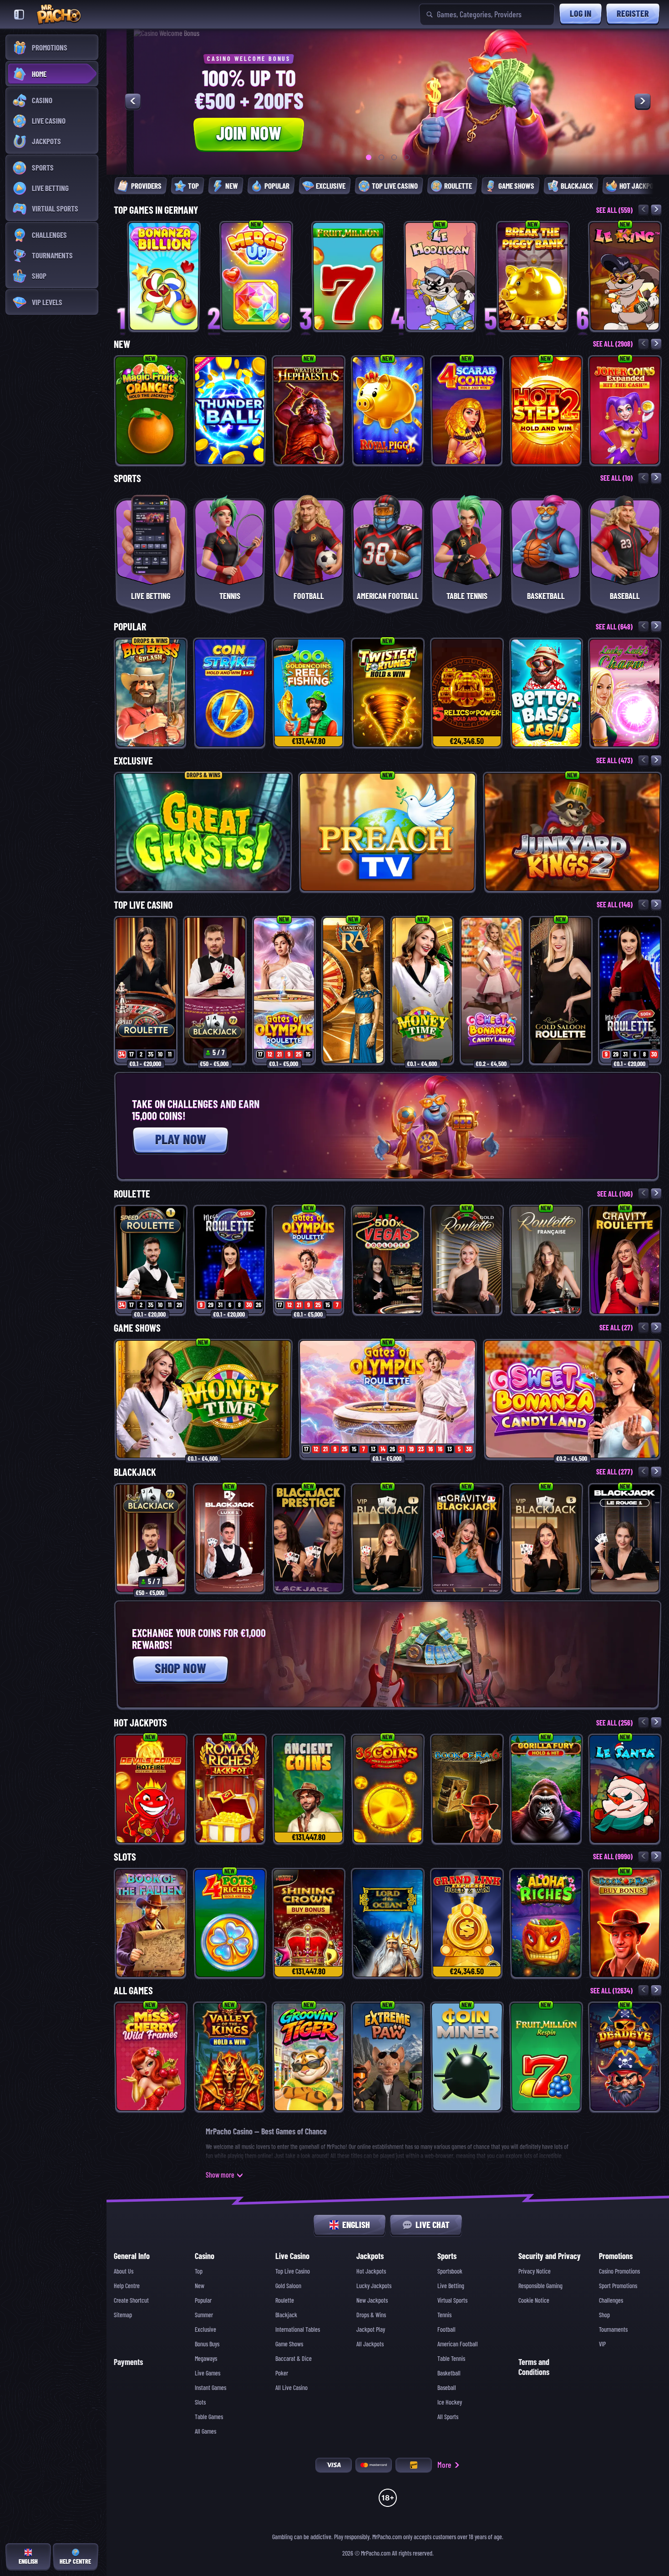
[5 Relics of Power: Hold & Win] (467, 693)
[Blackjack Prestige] (309, 1538)
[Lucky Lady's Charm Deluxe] (625, 693)
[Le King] (625, 276)
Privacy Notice (535, 2271)
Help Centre (127, 2286)
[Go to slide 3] (394, 157)
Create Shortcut (131, 2300)
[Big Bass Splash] (151, 693)
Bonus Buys (207, 2344)
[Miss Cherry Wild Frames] (151, 2057)
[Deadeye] (625, 2057)
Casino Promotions (619, 2271)
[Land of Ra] (353, 990)
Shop (604, 2315)
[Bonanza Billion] (164, 276)
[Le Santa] (625, 1789)
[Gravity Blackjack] (467, 1538)
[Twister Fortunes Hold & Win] (388, 693)
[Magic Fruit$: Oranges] (151, 410)
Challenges (611, 2300)
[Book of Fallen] (151, 1923)
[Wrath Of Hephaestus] (309, 410)
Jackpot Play (371, 2329)
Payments (128, 2362)
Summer (204, 2315)
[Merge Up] (256, 276)
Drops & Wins (371, 2315)
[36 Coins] (388, 1789)
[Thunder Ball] (230, 410)
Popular (130, 627)
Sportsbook (450, 2271)
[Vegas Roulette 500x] (388, 1260)
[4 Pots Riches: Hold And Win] (230, 1923)
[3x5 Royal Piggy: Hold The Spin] (388, 410)
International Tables (298, 2329)
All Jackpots (370, 2344)
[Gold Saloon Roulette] (561, 990)
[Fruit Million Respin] (546, 2057)
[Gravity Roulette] (625, 1260)
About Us (124, 2271)
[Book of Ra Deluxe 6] (467, 1789)
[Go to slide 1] (369, 157)
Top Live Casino (143, 905)
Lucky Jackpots (374, 2286)
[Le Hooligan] (441, 276)
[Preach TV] (388, 832)
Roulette (132, 1194)
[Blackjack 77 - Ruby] (215, 990)
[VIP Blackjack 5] (546, 1538)
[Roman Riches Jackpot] (230, 1789)
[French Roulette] (546, 1260)
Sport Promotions (618, 2286)
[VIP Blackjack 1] (388, 1538)
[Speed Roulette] (146, 990)
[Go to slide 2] (381, 157)
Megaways (206, 2359)
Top (199, 2271)
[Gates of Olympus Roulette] (284, 990)
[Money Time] (422, 990)
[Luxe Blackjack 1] (230, 1538)
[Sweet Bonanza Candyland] (492, 990)
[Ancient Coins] (309, 1789)
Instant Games (210, 2388)
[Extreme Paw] (388, 2057)
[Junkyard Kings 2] (572, 832)
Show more (220, 2175)
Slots (125, 1857)
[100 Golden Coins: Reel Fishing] (309, 693)
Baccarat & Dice (294, 2359)
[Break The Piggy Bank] (533, 276)
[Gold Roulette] (467, 1260)
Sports (127, 478)
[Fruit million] (348, 276)
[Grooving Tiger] (309, 2057)
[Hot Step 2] (546, 410)
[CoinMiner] (467, 2057)
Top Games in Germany (156, 210)
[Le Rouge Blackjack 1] (625, 1538)
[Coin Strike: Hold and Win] (230, 693)
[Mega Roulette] (630, 990)
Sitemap (123, 2315)
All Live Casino (291, 2388)
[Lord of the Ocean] (388, 1923)
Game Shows (137, 1328)
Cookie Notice (534, 2300)
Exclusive (133, 761)
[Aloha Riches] (546, 1923)
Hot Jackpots (140, 1723)
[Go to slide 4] (407, 157)
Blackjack (135, 1472)
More (444, 2465)
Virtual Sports (452, 2300)
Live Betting (451, 2286)
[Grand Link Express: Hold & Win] (467, 1923)
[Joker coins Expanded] (625, 410)
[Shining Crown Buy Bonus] (309, 1923)
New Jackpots (372, 2300)
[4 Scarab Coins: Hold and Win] (467, 410)
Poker (282, 2373)
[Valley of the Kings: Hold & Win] (230, 2057)
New (122, 344)
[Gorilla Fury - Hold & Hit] (546, 1789)
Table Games (209, 2417)
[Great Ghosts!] (203, 832)
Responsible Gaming (540, 2286)
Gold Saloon (288, 2286)
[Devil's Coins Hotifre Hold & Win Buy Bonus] (151, 1789)
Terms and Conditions (534, 2367)
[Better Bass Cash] (546, 693)
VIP (602, 2344)
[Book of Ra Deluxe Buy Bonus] (625, 1923)
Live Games (208, 2373)
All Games (133, 1991)
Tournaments (613, 2329)
